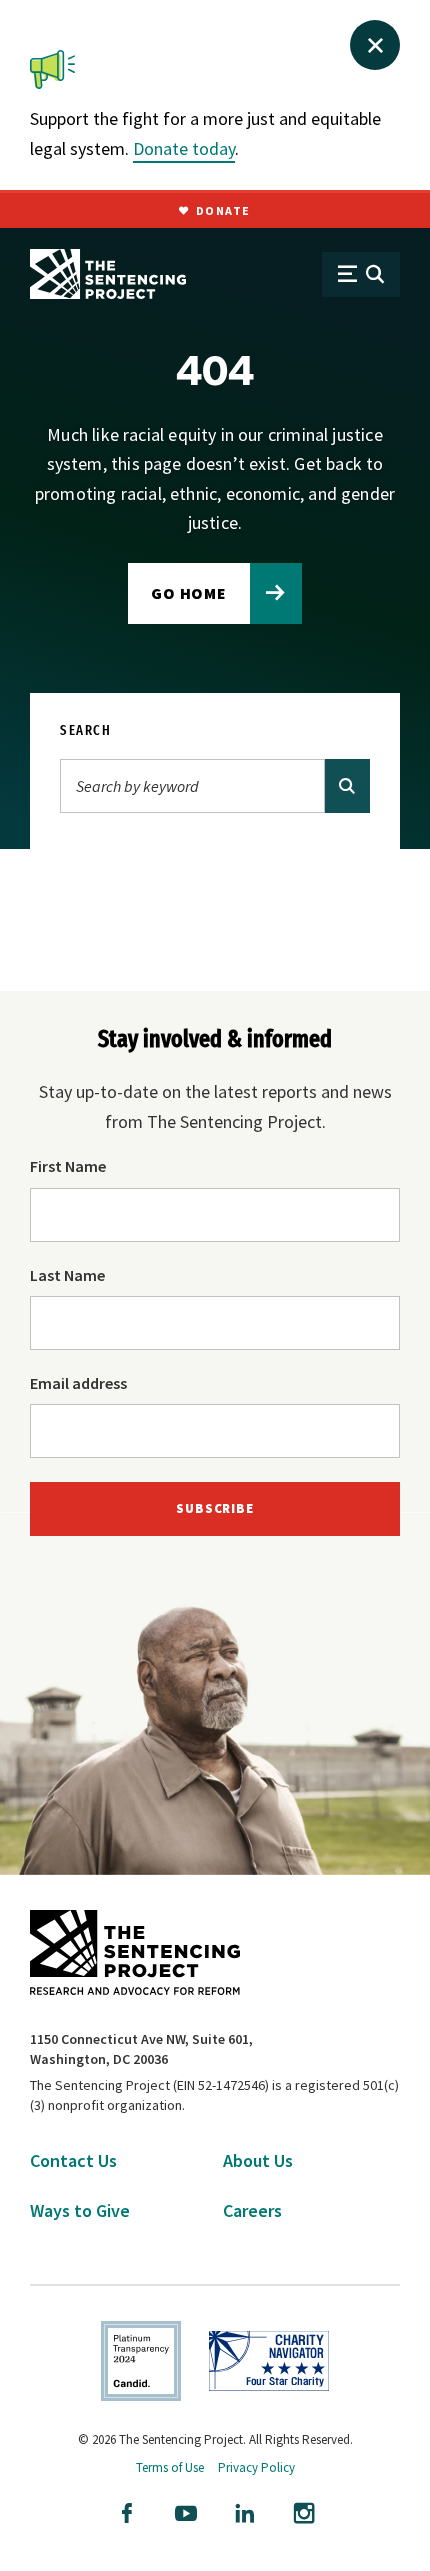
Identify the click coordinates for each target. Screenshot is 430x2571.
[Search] (347, 786)
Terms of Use (170, 2467)
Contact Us (73, 2160)
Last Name (67, 1275)
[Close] (375, 45)
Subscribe (214, 1508)
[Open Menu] (361, 274)
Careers (252, 2210)
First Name (68, 1166)
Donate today (184, 148)
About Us (258, 2160)
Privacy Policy (256, 2467)
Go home (189, 593)
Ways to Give (80, 2210)
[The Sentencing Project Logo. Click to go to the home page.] (108, 274)
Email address (78, 1383)
